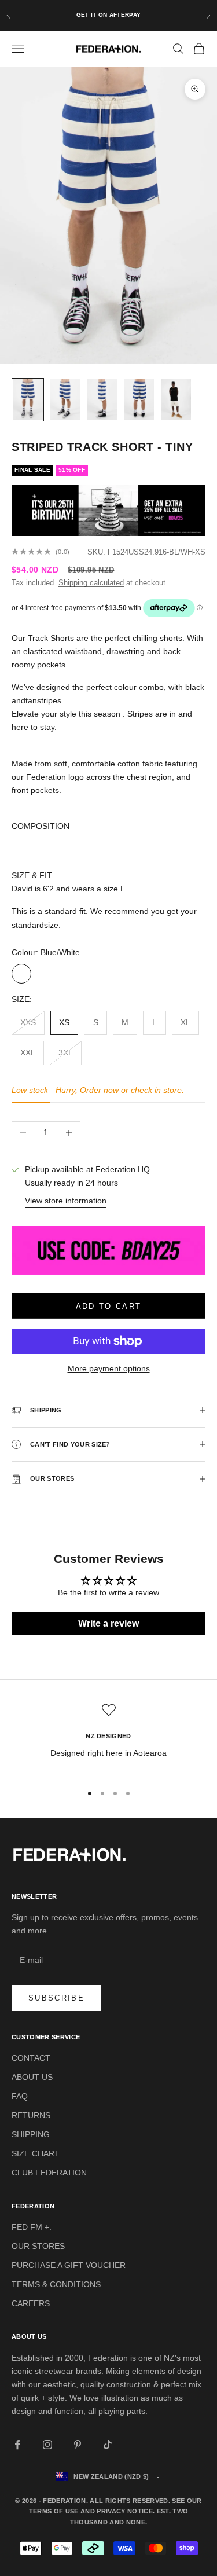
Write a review (108, 1623)
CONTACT (31, 2058)
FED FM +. (32, 2227)
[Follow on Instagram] (47, 2445)
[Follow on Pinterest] (78, 2445)
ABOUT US (32, 2077)
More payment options (109, 1368)
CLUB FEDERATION (49, 2173)
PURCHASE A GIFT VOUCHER (69, 2265)
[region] (108, 1738)
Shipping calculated (91, 583)
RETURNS (31, 2115)
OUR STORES (38, 2246)
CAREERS (31, 2303)
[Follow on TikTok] (108, 2445)
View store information (66, 1201)
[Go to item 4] (139, 400)
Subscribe (56, 1998)
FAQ (20, 2096)
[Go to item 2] (65, 400)
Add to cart (109, 1306)
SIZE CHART (36, 2153)
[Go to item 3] (102, 400)
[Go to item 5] (176, 400)
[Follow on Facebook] (17, 2445)
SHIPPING (31, 2134)
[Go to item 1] (28, 400)
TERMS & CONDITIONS (56, 2284)
